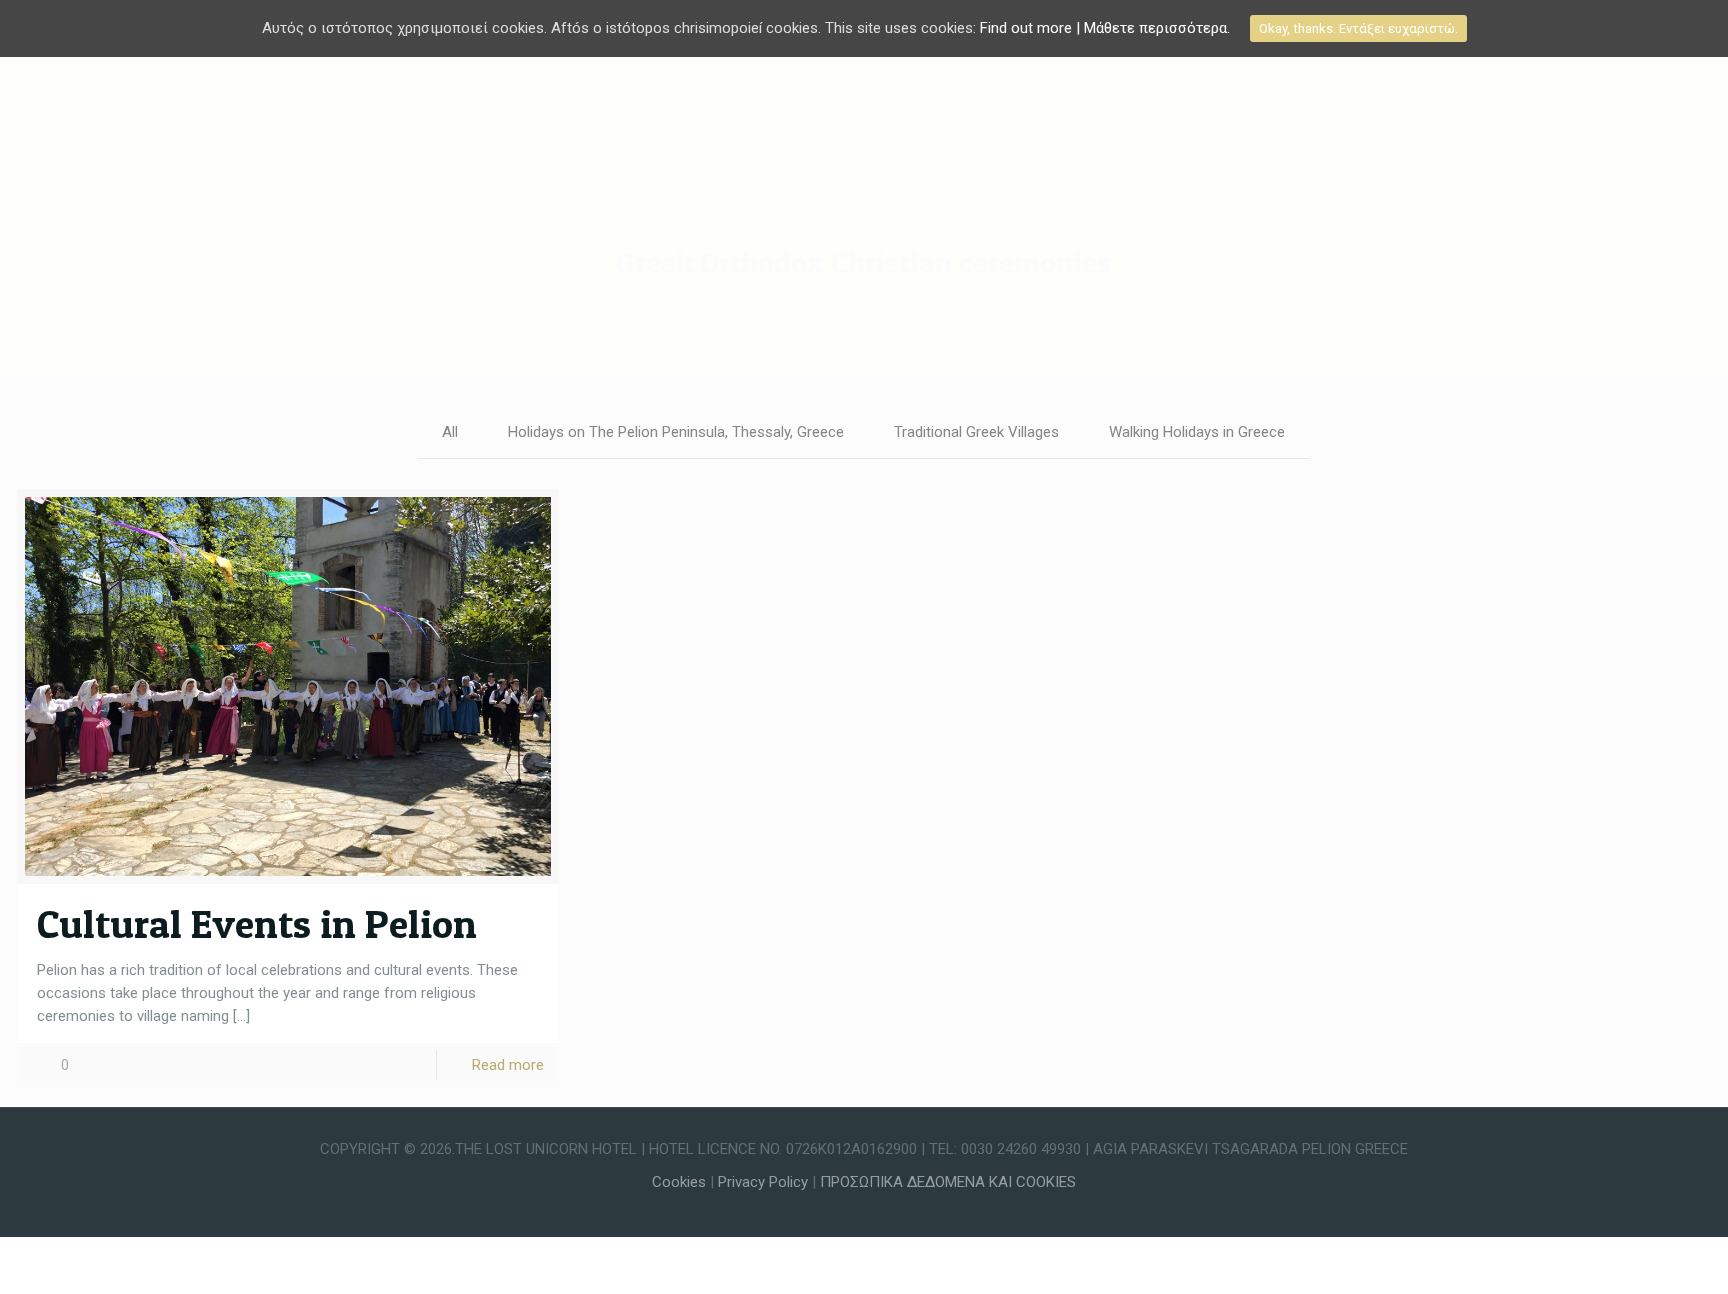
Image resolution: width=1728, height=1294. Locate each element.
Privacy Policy (765, 1182)
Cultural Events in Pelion (257, 923)
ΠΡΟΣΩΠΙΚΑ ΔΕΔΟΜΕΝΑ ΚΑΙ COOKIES (948, 1182)
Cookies (679, 1182)
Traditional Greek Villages (976, 432)
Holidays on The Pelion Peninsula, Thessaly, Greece (676, 432)
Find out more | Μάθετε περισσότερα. (1105, 28)
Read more (508, 1065)
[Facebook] (863, 1205)
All (450, 432)
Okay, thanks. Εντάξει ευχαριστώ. (1358, 28)
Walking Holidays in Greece (1197, 432)
